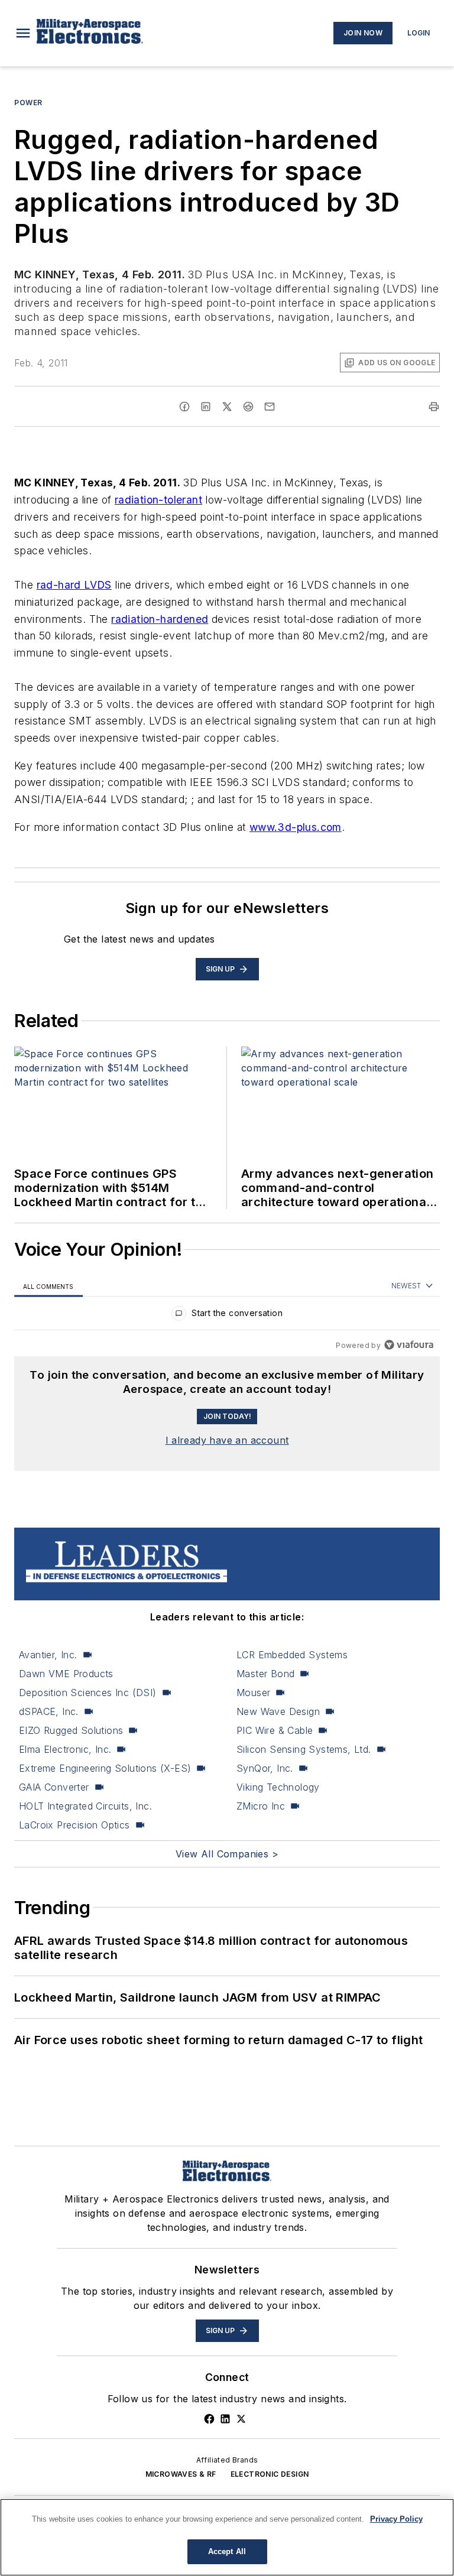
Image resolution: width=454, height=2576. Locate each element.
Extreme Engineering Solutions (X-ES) (105, 1768)
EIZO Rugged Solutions (71, 1730)
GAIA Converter (54, 1787)
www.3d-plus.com (296, 827)
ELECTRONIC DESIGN (270, 2474)
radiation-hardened (160, 619)
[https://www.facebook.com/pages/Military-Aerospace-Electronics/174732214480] (209, 2419)
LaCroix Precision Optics (74, 1825)
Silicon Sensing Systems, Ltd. (304, 1749)
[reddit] (248, 407)
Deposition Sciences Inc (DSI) (88, 1693)
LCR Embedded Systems (292, 1655)
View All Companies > (227, 1854)
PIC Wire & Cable (275, 1730)
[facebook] (184, 407)
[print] (434, 407)
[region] (227, 1316)
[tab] (48, 1286)
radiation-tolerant (158, 500)
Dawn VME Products (66, 1674)
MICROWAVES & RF (181, 2474)
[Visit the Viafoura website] (409, 1345)
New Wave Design (278, 1711)
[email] (270, 407)
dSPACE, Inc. (49, 1711)
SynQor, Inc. (265, 1768)
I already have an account (227, 1440)
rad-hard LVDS (74, 585)
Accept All (227, 2551)
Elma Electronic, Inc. (65, 1749)
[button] (23, 33)
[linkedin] (206, 407)
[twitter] (227, 407)
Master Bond (265, 1674)
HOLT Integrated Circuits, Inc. (85, 1806)
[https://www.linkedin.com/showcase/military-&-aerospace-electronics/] (225, 2419)
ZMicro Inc (261, 1806)
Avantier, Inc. (48, 1655)
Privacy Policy (396, 2519)
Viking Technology (278, 1787)
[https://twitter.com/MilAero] (241, 2419)
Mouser (253, 1693)
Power (28, 103)
